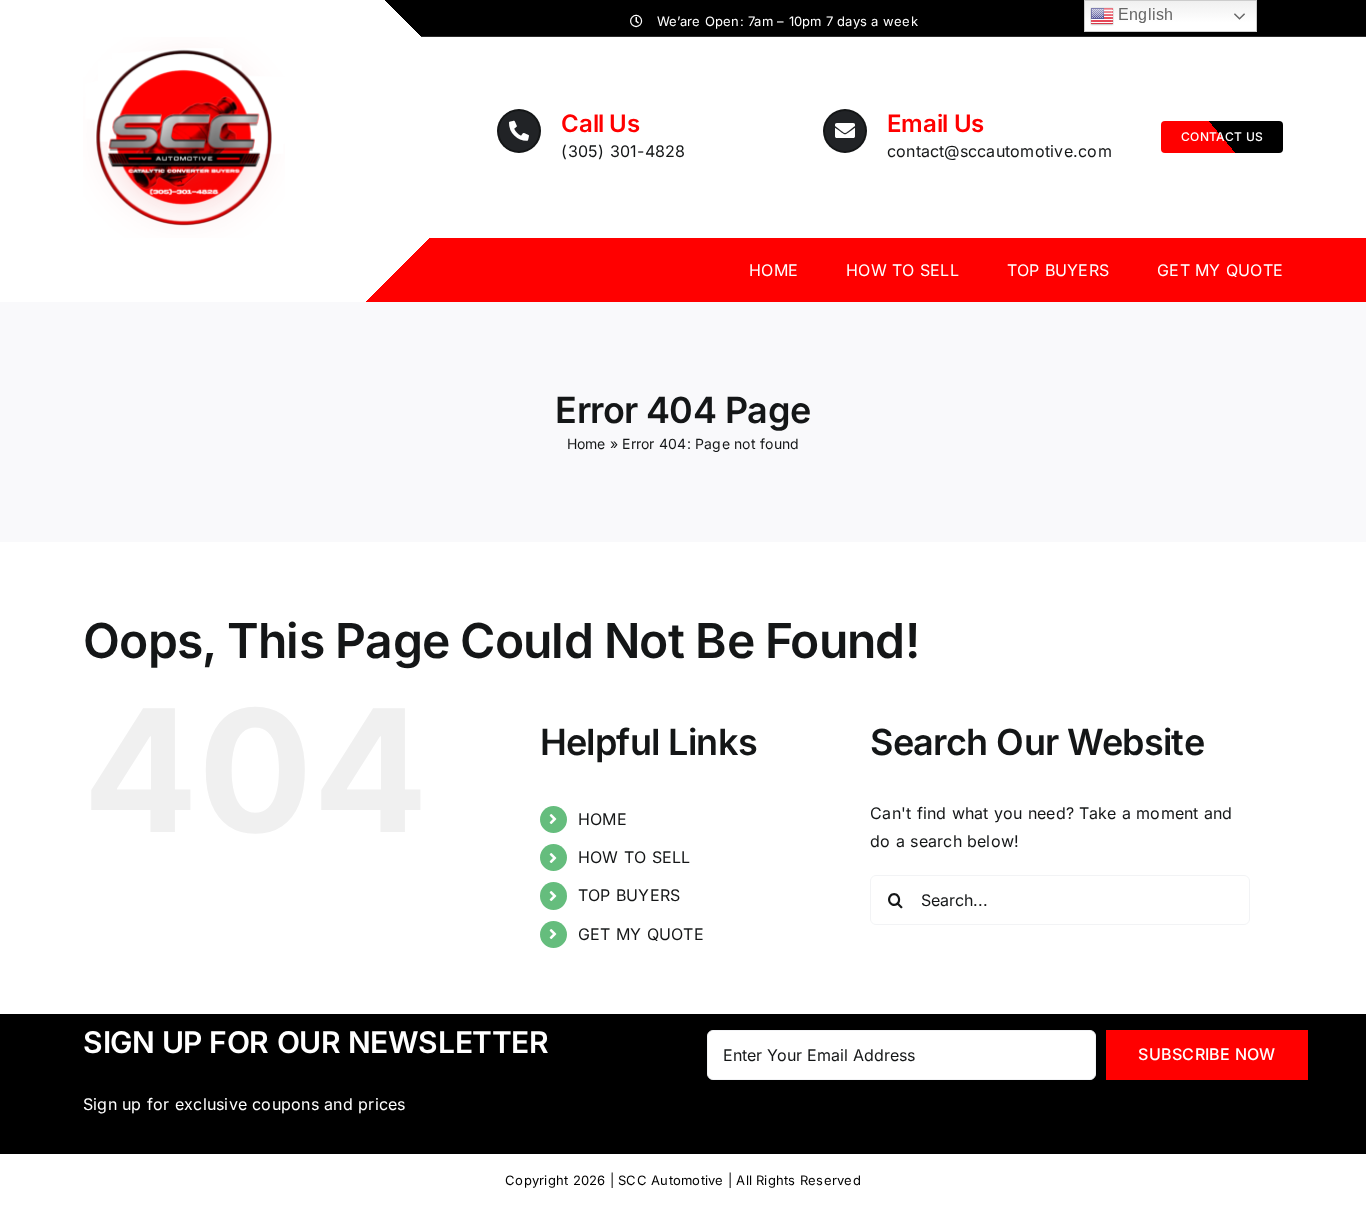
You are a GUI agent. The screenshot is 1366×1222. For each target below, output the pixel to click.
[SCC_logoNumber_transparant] (184, 45)
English (1144, 14)
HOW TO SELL (634, 857)
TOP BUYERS (629, 895)
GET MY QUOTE (641, 934)
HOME (602, 819)
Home (586, 443)
